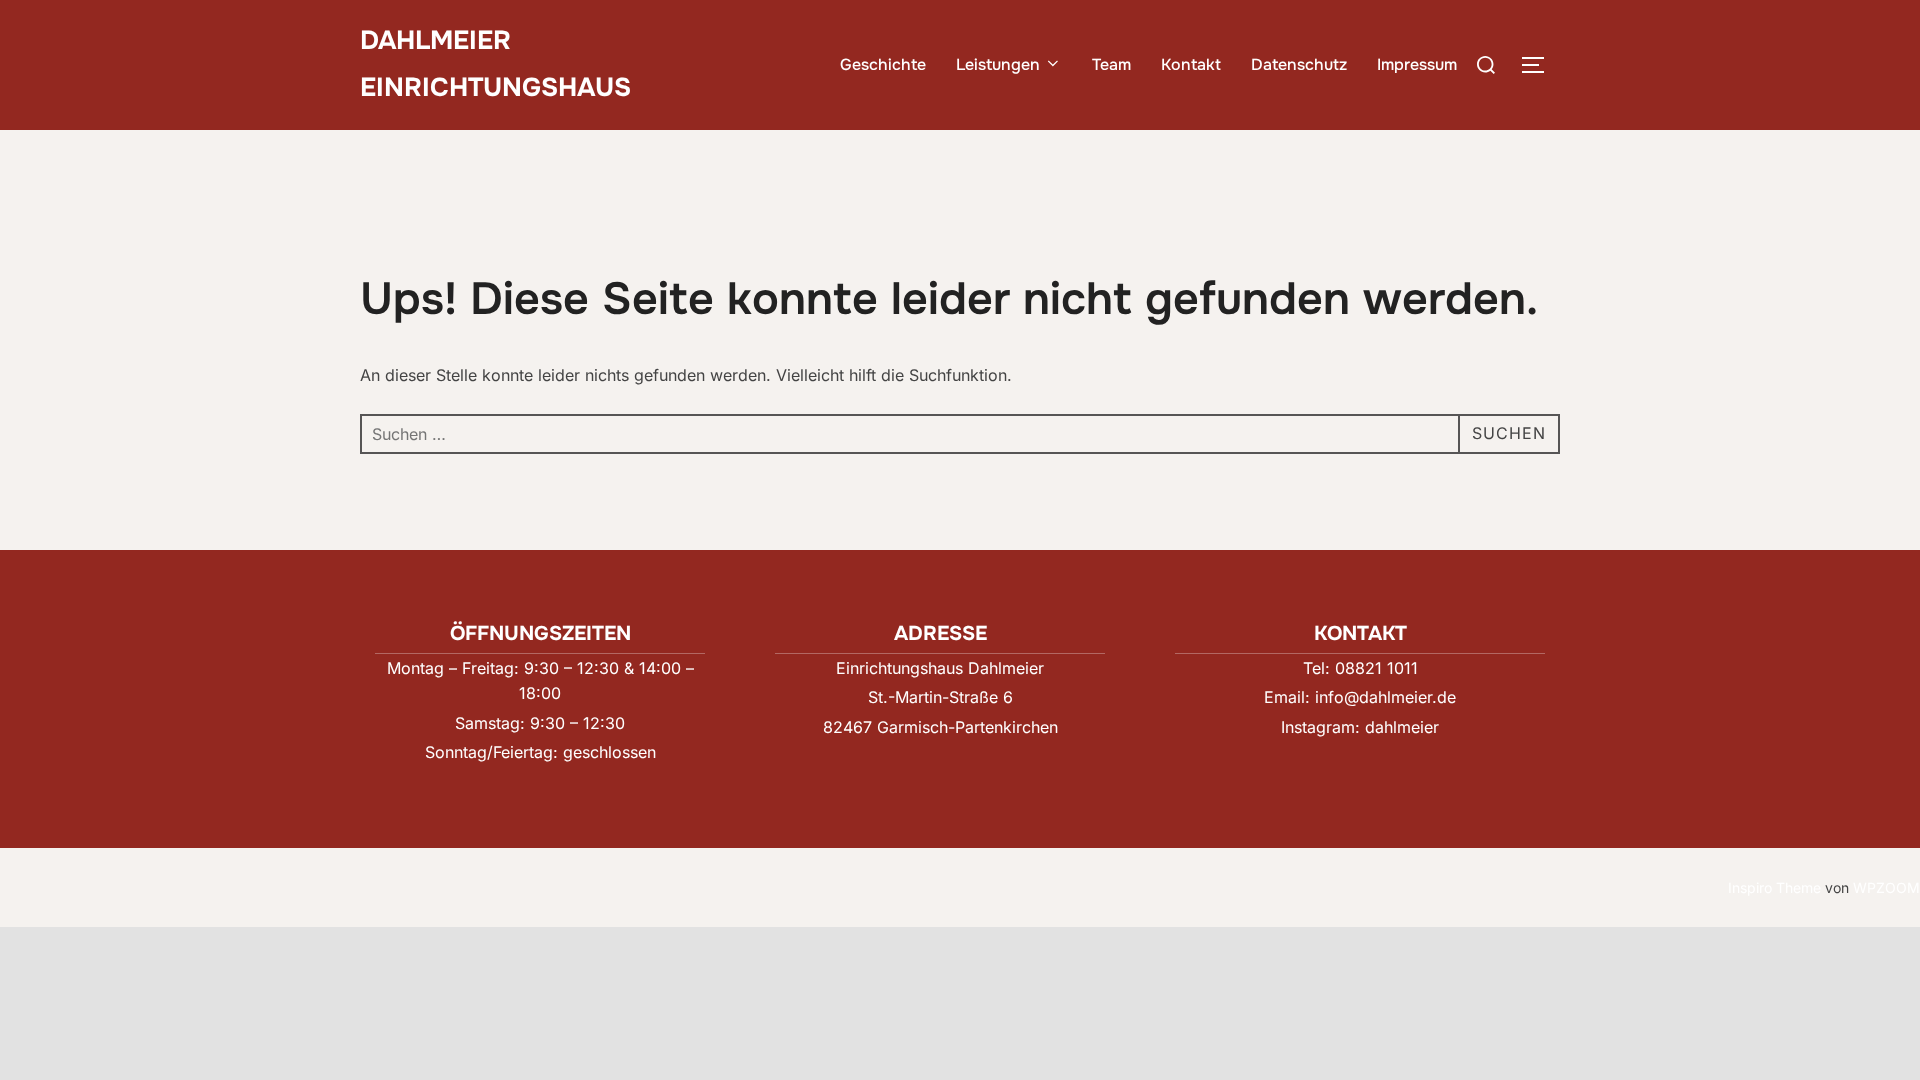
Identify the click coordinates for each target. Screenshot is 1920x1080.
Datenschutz (1299, 64)
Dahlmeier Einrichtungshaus (495, 64)
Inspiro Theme (1774, 887)
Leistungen (998, 64)
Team (1111, 64)
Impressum (1417, 64)
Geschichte (883, 64)
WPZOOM (1886, 887)
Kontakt (1191, 64)
